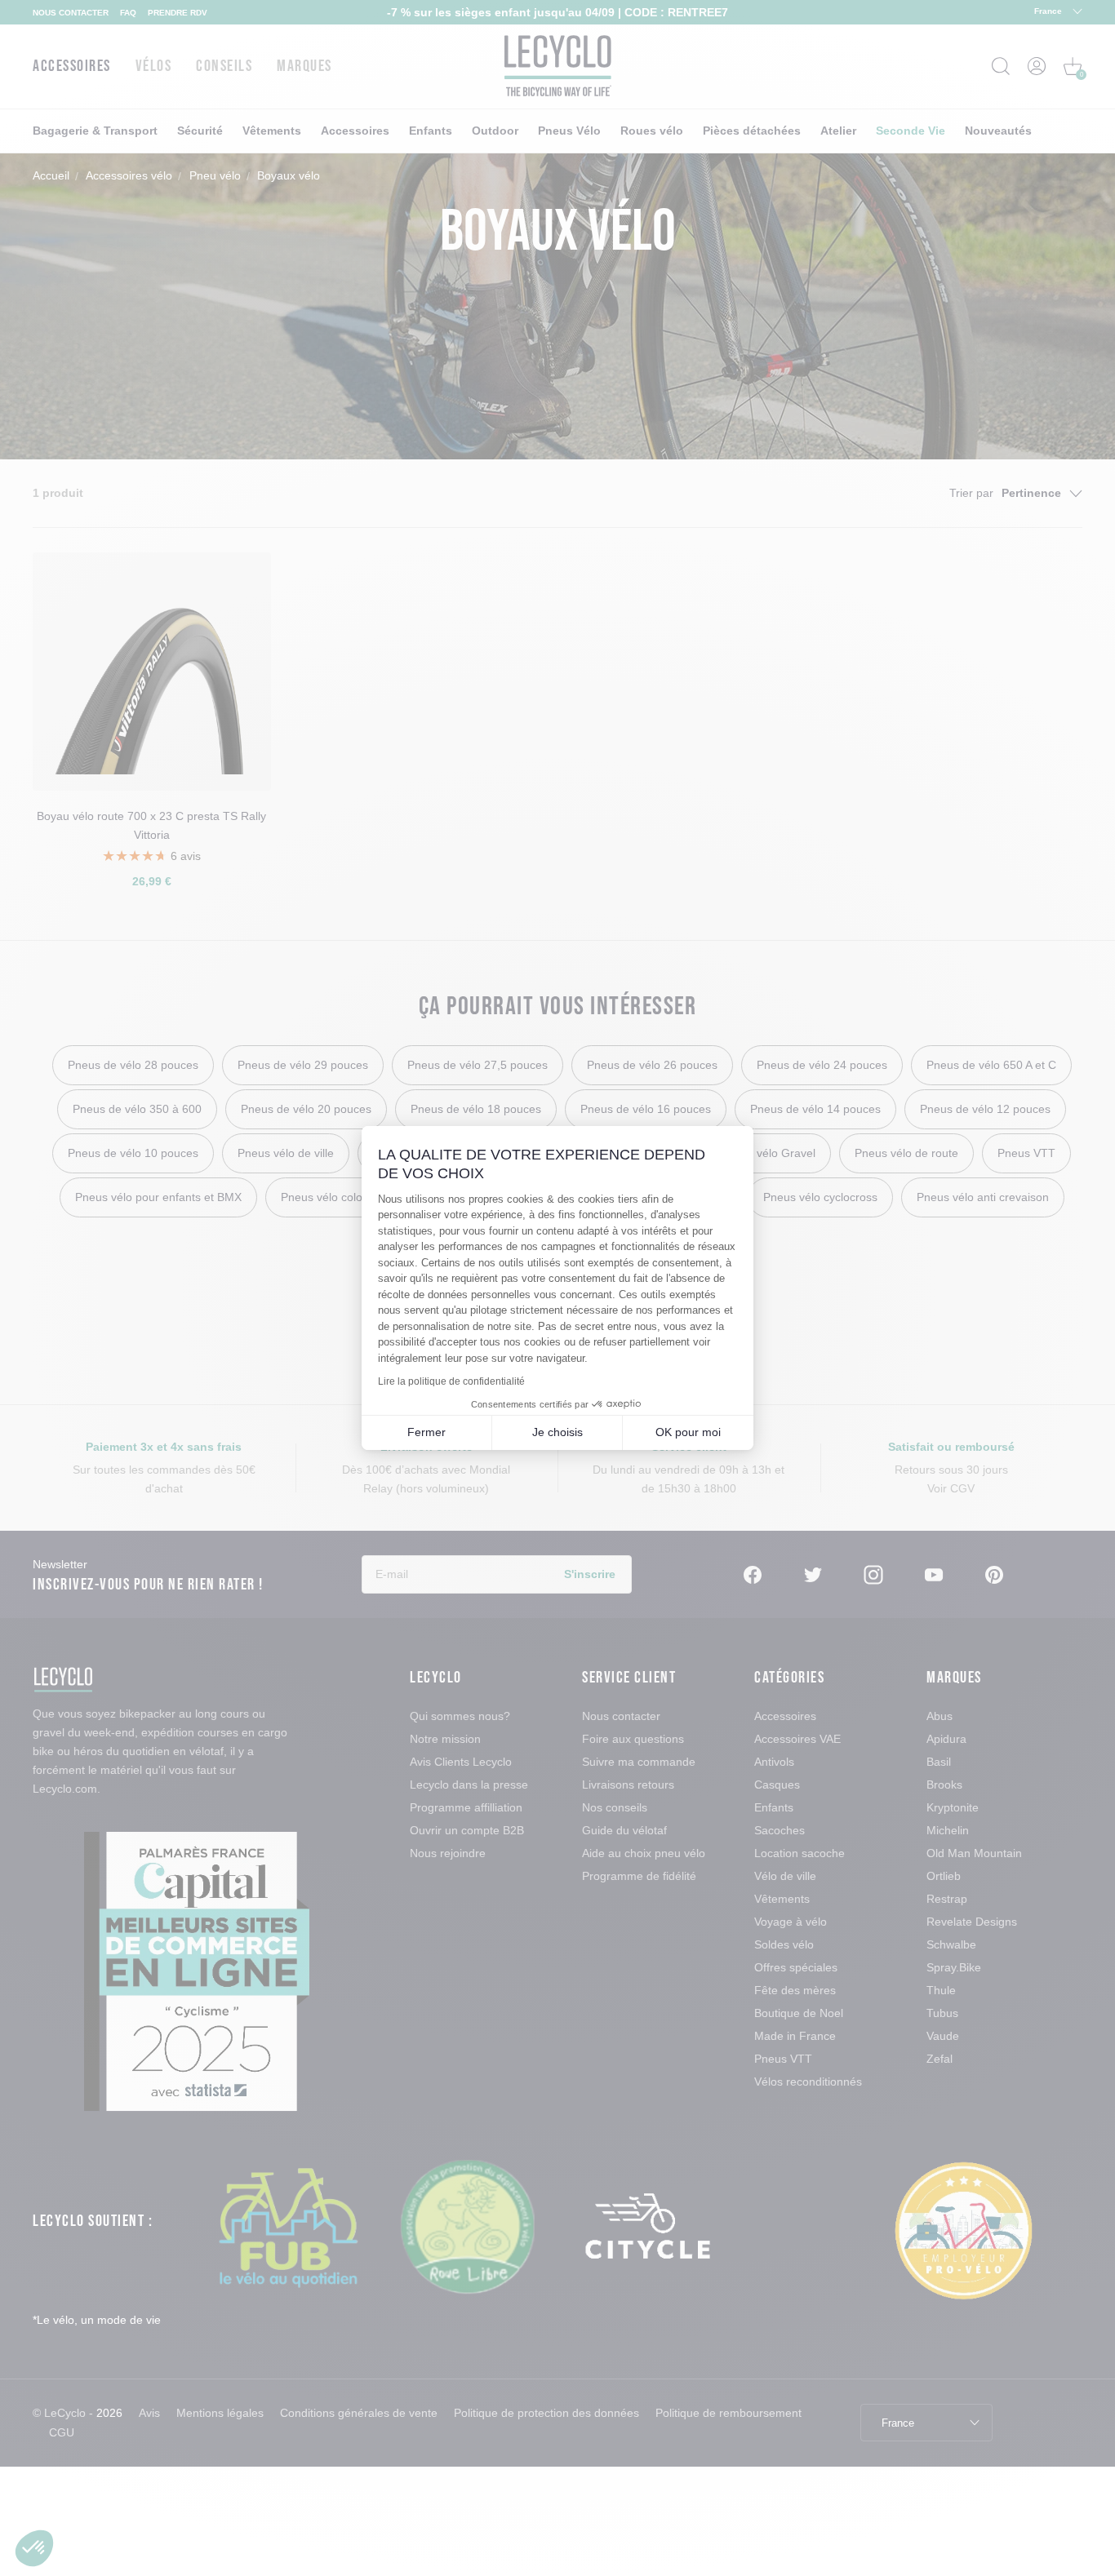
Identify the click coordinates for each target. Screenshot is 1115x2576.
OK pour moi (688, 1432)
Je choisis (557, 1432)
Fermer (426, 1432)
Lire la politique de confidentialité (451, 1381)
